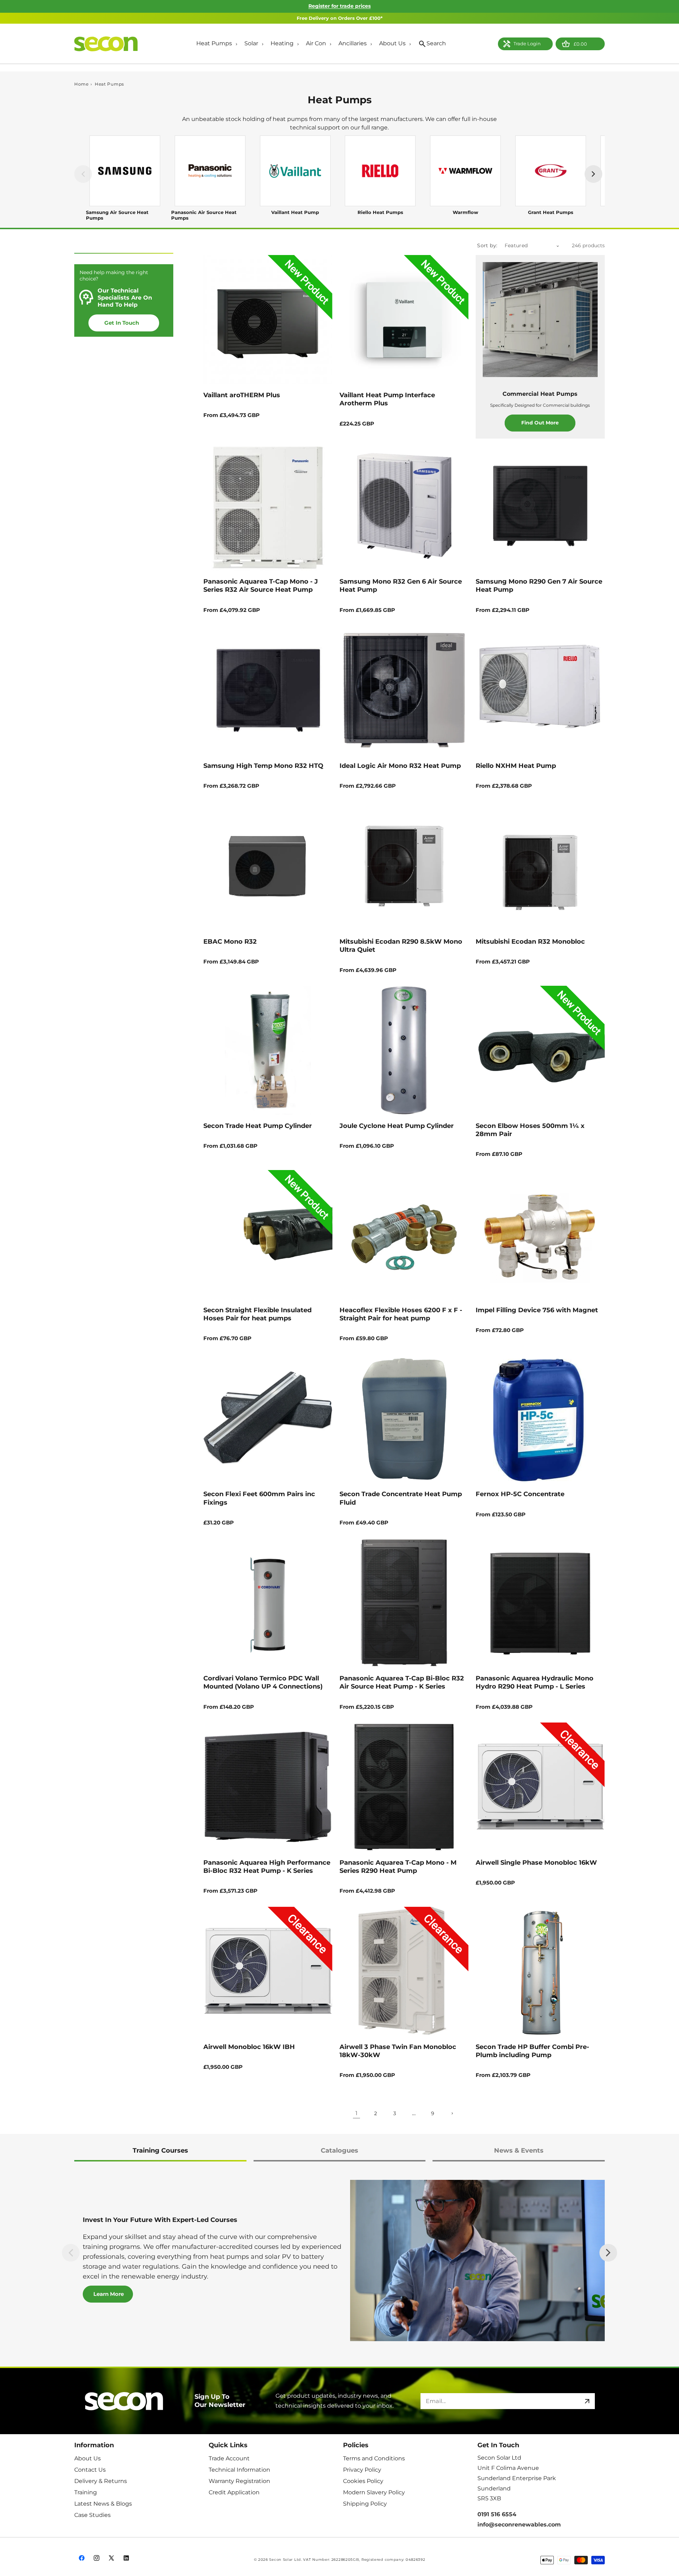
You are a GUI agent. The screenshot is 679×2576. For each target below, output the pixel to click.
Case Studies (92, 2515)
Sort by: (487, 245)
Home (82, 84)
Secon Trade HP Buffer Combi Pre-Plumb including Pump (532, 2051)
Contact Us (90, 2470)
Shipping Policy (365, 2504)
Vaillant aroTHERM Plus (242, 395)
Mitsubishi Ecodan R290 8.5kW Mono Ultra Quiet (401, 946)
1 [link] (356, 2113)
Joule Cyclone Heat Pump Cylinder (397, 1126)
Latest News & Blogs (103, 2504)
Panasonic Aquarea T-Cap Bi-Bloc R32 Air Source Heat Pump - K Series (402, 1682)
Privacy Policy (362, 2470)
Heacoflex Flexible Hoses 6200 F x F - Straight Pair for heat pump (401, 1314)
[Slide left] (83, 174)
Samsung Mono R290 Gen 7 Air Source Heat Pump (539, 586)
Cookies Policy (363, 2481)
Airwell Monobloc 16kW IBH (249, 2047)
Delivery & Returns (101, 2481)
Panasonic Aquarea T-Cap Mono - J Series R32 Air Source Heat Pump (261, 586)
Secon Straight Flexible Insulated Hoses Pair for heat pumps (257, 1314)
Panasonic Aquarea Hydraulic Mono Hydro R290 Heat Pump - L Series (535, 1682)
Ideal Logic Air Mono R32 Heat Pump (400, 766)
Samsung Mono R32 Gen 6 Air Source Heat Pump (401, 586)
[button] (215, 44)
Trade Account (229, 2458)
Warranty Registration (239, 2481)
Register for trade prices (339, 6)
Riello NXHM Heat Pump (516, 766)
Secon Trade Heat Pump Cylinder (258, 1126)
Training (86, 2492)
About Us (88, 2458)
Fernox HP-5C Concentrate (520, 1494)
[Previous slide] (71, 2253)
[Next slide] (608, 2253)
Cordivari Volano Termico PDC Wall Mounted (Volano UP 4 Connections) (263, 1682)
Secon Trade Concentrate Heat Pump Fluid (401, 1498)
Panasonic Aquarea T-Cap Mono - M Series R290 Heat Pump (398, 1867)
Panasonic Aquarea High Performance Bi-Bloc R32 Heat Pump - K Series (267, 1867)
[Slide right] (593, 174)
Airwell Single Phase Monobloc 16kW (536, 1863)
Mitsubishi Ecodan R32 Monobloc (530, 942)
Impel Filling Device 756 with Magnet (537, 1310)
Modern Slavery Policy (374, 2492)
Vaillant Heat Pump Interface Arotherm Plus (387, 399)
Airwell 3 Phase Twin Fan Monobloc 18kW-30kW (398, 2051)
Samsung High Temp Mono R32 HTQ (263, 766)
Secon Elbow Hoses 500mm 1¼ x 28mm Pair (530, 1130)
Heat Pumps (109, 84)
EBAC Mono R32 (230, 942)
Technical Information (239, 2470)
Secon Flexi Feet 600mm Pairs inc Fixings (259, 1498)
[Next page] (452, 2113)
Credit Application (234, 2492)
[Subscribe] (587, 2401)
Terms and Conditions (374, 2458)
